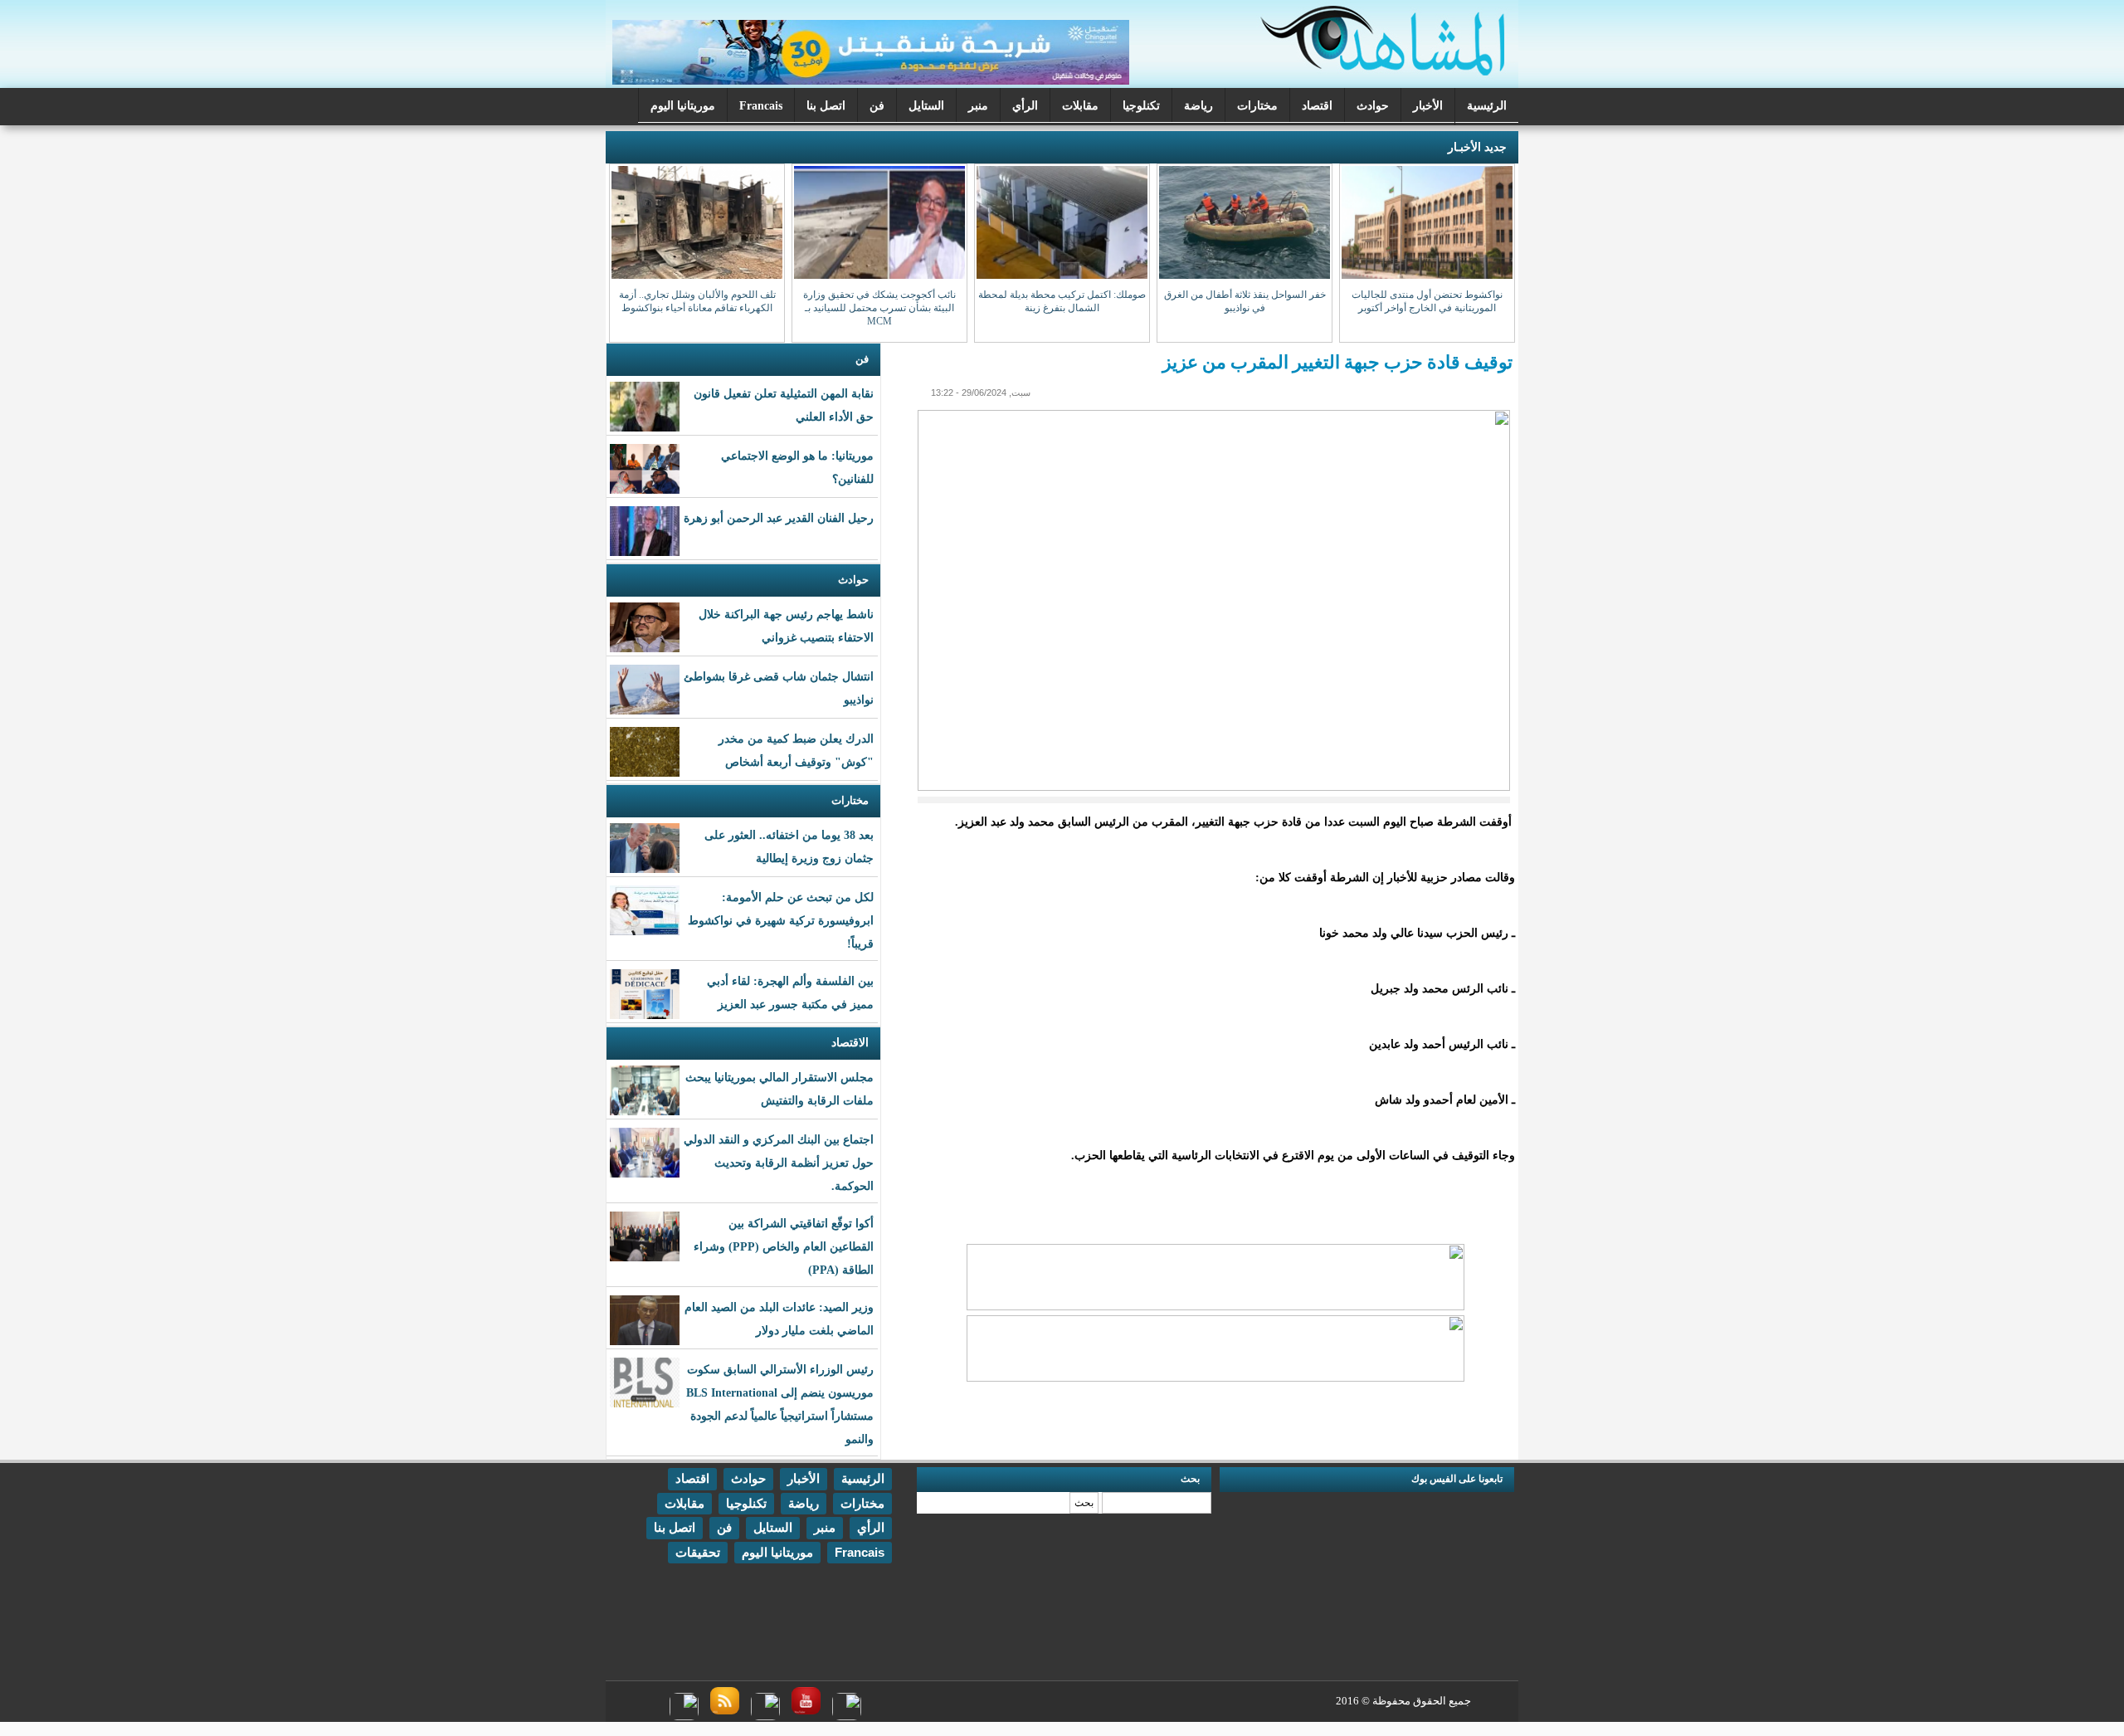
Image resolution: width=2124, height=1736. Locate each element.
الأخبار (1428, 106)
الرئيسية (1487, 106)
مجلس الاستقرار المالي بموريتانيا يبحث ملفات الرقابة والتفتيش (779, 1089)
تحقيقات (698, 1552)
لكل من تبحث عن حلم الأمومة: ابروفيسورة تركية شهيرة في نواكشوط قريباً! (781, 921)
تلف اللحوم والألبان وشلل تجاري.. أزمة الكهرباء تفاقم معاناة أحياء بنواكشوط (697, 301)
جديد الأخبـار (1477, 147)
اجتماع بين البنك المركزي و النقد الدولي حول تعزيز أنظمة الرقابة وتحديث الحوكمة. (779, 1163)
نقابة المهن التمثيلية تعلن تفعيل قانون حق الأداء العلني (784, 405)
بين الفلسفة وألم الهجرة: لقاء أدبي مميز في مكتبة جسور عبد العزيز (790, 993)
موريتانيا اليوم (683, 106)
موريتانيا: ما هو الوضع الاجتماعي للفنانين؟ (797, 468)
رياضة (1198, 106)
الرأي (1025, 106)
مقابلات (1080, 106)
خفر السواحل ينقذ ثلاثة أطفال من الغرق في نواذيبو (1245, 301)
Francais (761, 106)
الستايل (926, 106)
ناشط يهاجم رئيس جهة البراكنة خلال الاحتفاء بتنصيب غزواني (786, 626)
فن (877, 106)
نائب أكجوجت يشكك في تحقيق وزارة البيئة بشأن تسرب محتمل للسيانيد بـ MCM (879, 308)
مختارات (1257, 106)
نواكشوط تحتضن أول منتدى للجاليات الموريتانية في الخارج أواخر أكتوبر (1427, 301)
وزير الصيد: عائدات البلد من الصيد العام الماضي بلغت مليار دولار (779, 1319)
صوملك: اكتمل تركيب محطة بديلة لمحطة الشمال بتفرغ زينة (1062, 301)
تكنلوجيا (1141, 106)
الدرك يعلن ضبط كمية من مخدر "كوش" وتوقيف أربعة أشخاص (796, 751)
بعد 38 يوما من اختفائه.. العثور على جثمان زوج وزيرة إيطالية (789, 847)
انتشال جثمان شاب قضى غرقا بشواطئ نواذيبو (779, 688)
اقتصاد (1317, 106)
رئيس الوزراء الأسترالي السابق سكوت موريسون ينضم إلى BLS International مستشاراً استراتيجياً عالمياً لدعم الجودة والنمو (780, 1404)
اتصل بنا (826, 106)
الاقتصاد (850, 1043)
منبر (978, 106)
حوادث (1373, 106)
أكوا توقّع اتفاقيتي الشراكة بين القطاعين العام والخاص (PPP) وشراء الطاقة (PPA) (784, 1247)
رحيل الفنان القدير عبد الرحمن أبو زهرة (779, 518)
